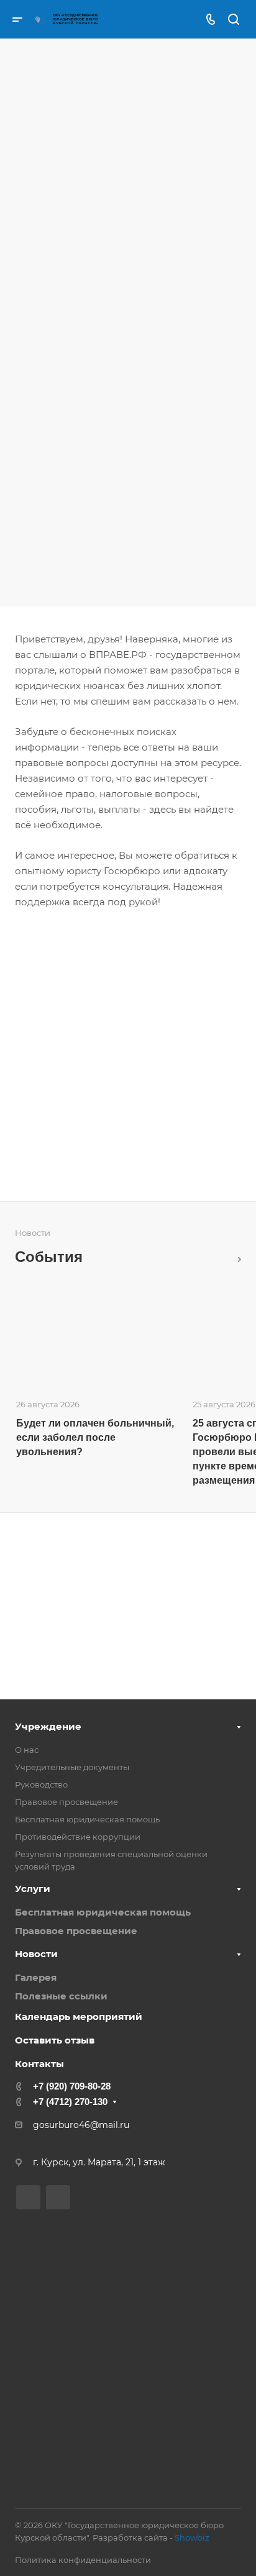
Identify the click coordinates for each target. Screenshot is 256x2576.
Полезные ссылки (61, 1996)
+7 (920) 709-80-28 (72, 2086)
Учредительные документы (72, 1767)
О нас (27, 1750)
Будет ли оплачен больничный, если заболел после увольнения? (95, 1437)
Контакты (39, 2064)
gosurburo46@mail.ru (81, 2125)
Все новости (236, 1257)
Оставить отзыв (55, 2040)
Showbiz (192, 2537)
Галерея (36, 1977)
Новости (36, 1954)
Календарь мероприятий (79, 2016)
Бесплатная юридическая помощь (87, 1819)
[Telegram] (58, 2197)
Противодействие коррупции (78, 1837)
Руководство (41, 1784)
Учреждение (48, 1726)
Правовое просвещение (66, 1802)
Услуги (33, 1889)
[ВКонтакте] (28, 2197)
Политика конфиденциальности (83, 2560)
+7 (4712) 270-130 (70, 2102)
